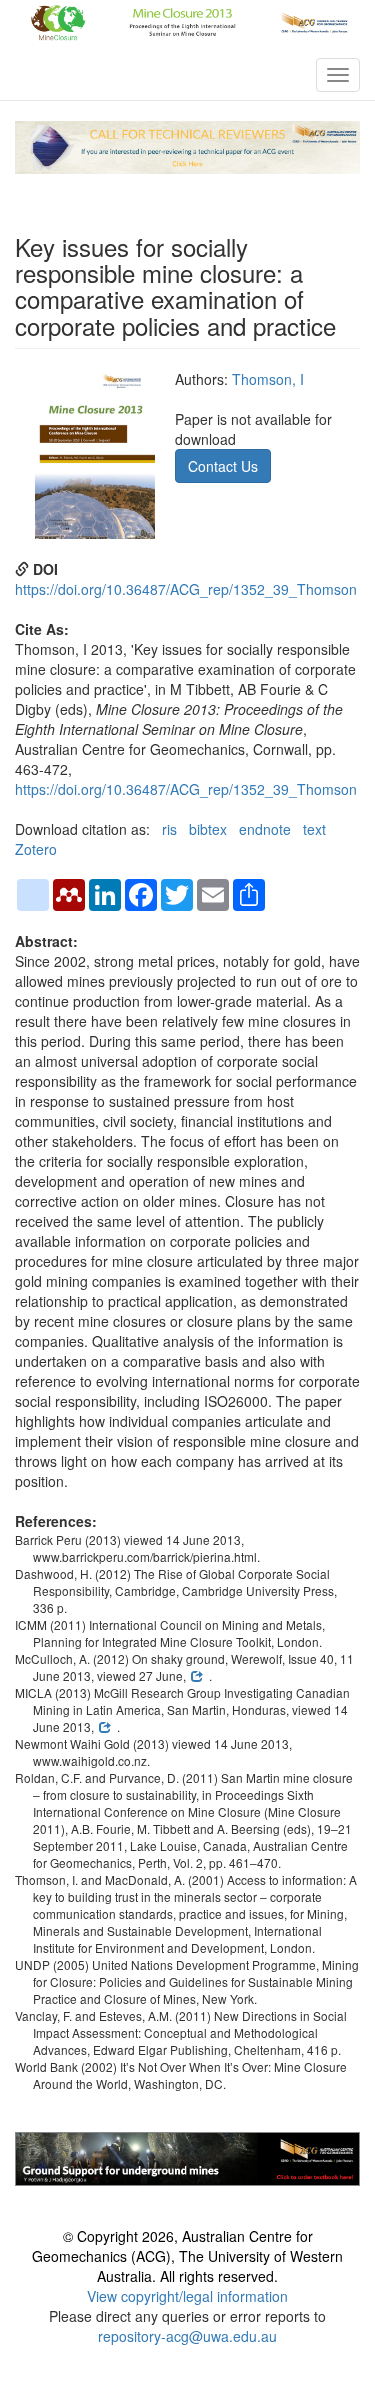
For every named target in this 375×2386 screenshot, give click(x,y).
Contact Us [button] (223, 466)
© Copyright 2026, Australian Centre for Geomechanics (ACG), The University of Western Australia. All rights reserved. (187, 2256)
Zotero (36, 849)
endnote (265, 829)
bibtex (208, 829)
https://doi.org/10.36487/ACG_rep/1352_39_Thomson (186, 589)
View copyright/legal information (187, 2296)
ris (169, 829)
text (314, 829)
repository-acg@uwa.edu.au (187, 2336)
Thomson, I (268, 379)
